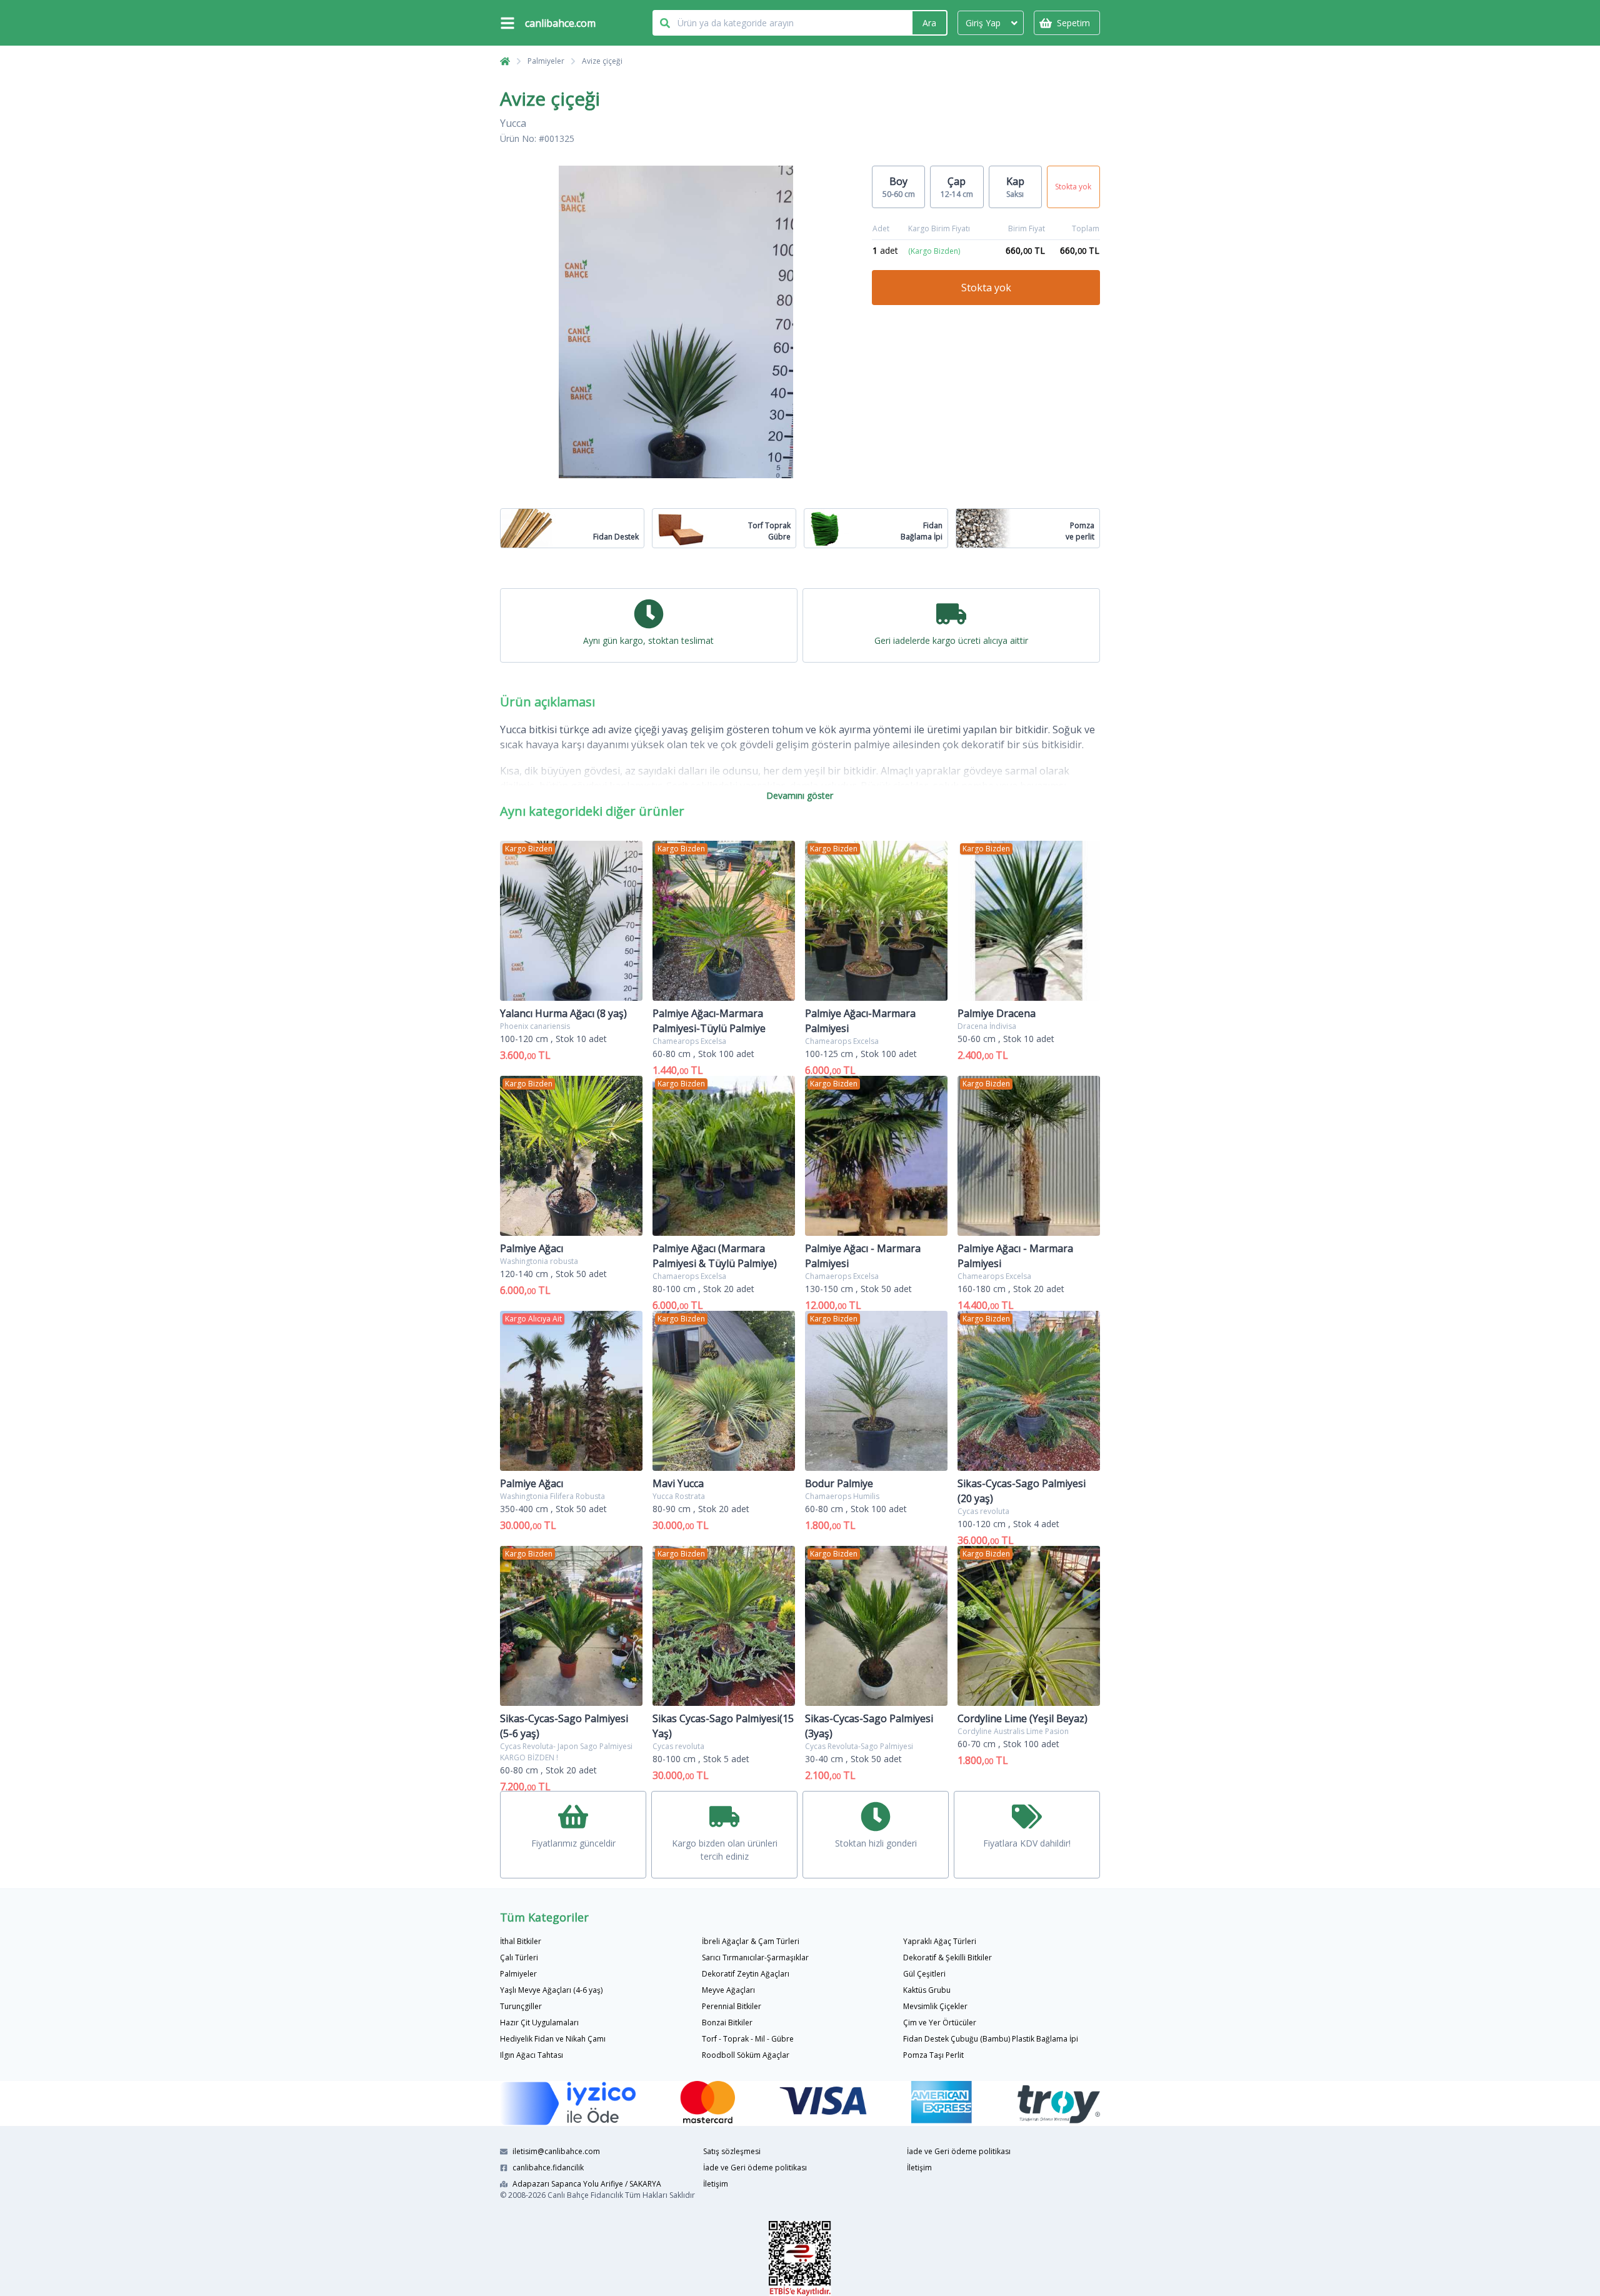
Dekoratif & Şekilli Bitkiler (947, 1958)
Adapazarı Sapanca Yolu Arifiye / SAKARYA (587, 2184)
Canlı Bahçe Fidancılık (585, 2195)
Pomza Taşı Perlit (933, 2055)
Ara (929, 23)
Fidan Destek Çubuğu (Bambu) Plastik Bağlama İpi (991, 2039)
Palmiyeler (546, 61)
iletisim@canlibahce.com (556, 2151)
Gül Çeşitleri (924, 1974)
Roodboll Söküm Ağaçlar (746, 2055)
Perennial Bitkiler (732, 2006)
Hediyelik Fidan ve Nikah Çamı (553, 2039)
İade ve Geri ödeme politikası (755, 2168)
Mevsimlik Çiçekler (935, 2006)
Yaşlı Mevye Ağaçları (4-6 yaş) (551, 1990)
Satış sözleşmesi (732, 2151)
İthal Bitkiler (521, 1941)
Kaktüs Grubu (927, 1990)
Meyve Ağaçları (728, 1990)
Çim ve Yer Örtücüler (940, 2023)
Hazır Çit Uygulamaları (539, 2023)
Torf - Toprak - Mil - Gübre (748, 2039)
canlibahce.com (560, 23)
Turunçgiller (521, 2006)
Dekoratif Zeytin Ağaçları (746, 1974)
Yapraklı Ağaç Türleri (940, 1941)
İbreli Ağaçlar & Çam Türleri (751, 1941)
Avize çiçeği (602, 61)
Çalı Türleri (519, 1958)
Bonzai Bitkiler (727, 2023)
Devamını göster (800, 795)
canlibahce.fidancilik (548, 2168)
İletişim (716, 2184)
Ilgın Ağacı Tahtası (532, 2055)
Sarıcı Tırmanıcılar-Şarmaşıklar (755, 1958)
